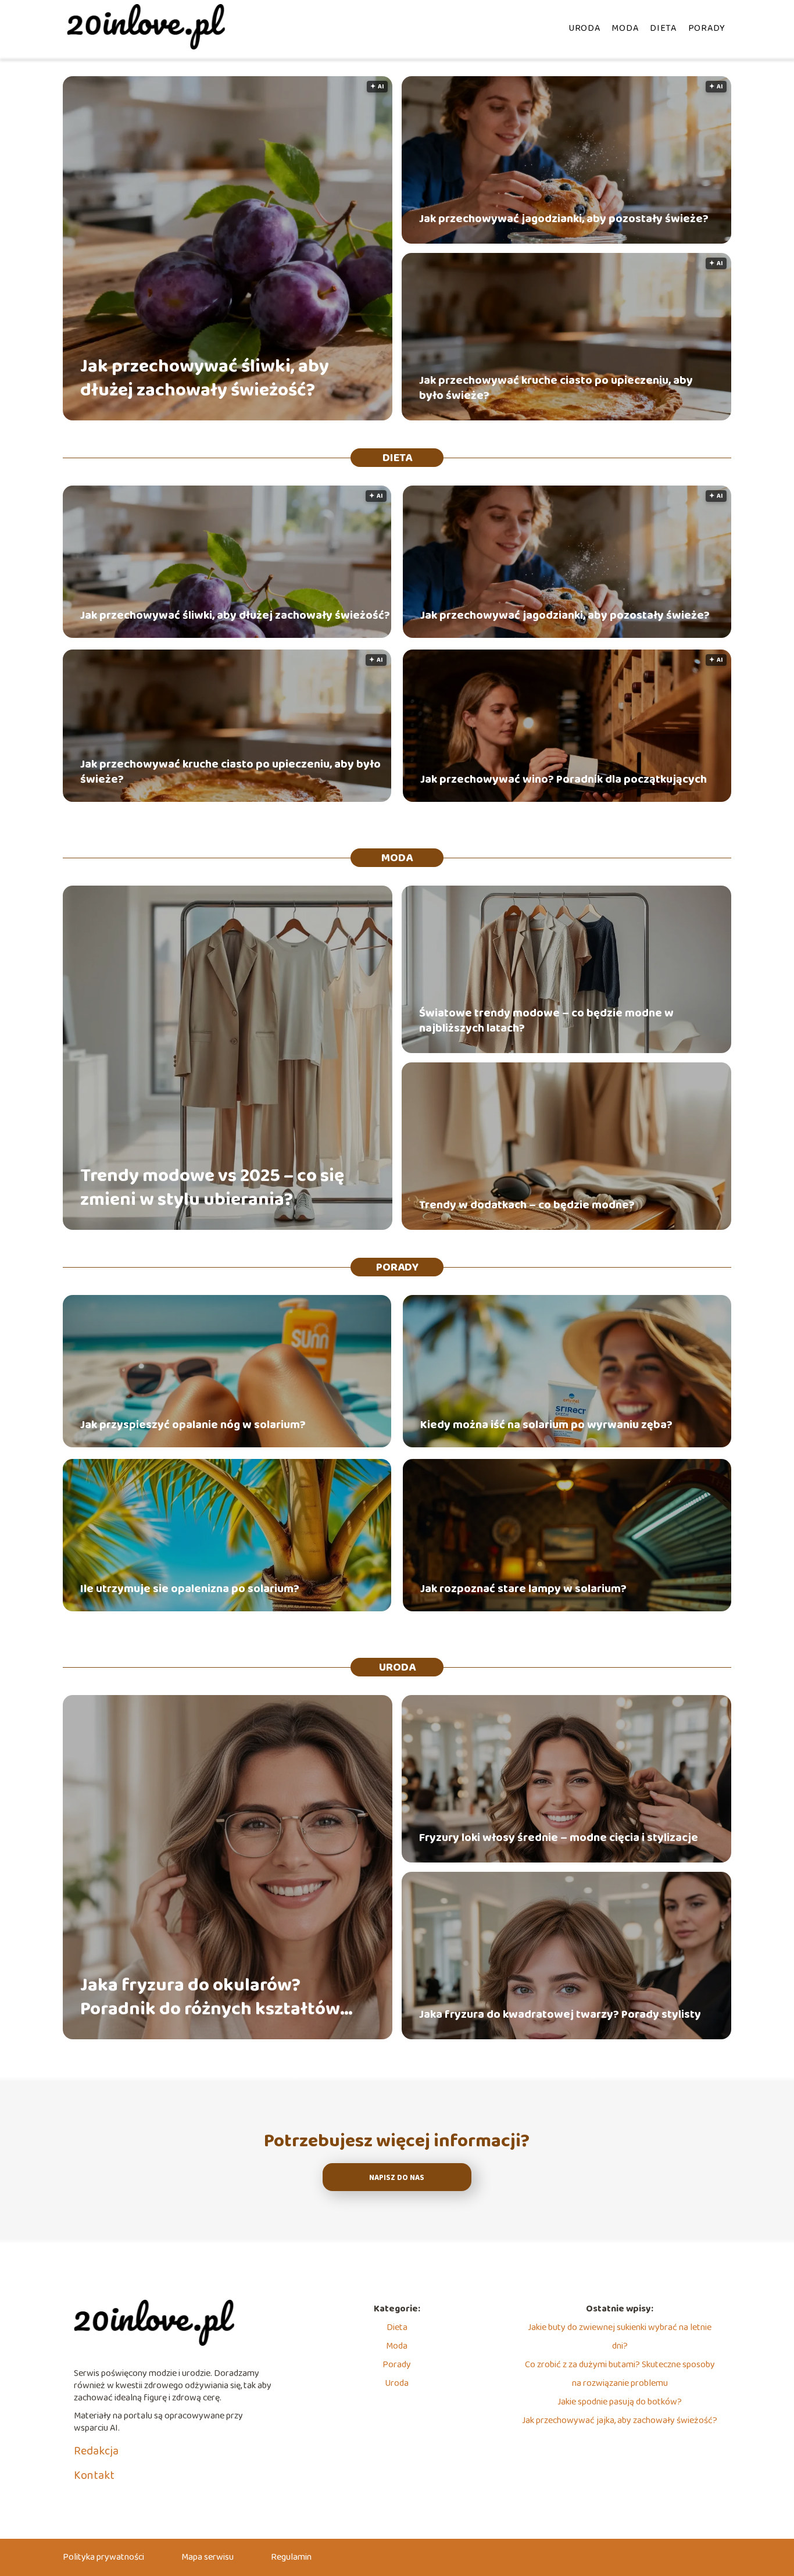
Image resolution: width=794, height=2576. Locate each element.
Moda (625, 28)
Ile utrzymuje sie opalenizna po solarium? (190, 1589)
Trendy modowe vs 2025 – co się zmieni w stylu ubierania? (212, 1188)
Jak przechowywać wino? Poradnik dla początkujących (564, 779)
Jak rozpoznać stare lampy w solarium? (523, 1589)
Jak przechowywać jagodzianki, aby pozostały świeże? (564, 219)
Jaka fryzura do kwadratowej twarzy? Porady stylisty (560, 2014)
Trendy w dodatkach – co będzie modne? (527, 1205)
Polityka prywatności (103, 2557)
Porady (707, 28)
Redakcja (96, 2451)
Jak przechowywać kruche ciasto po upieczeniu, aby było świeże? (556, 388)
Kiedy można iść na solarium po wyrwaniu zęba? (546, 1425)
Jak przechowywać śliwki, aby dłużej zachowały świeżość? (205, 379)
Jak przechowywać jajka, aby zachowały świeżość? (620, 2420)
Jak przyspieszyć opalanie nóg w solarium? (193, 1425)
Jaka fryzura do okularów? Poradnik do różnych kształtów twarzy (210, 1998)
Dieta (663, 28)
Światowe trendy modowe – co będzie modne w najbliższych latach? (546, 1021)
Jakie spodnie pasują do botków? (620, 2402)
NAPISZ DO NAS (397, 2178)
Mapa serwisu (208, 2557)
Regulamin (291, 2557)
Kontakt (94, 2475)
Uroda (584, 28)
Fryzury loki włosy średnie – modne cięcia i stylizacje (559, 1838)
